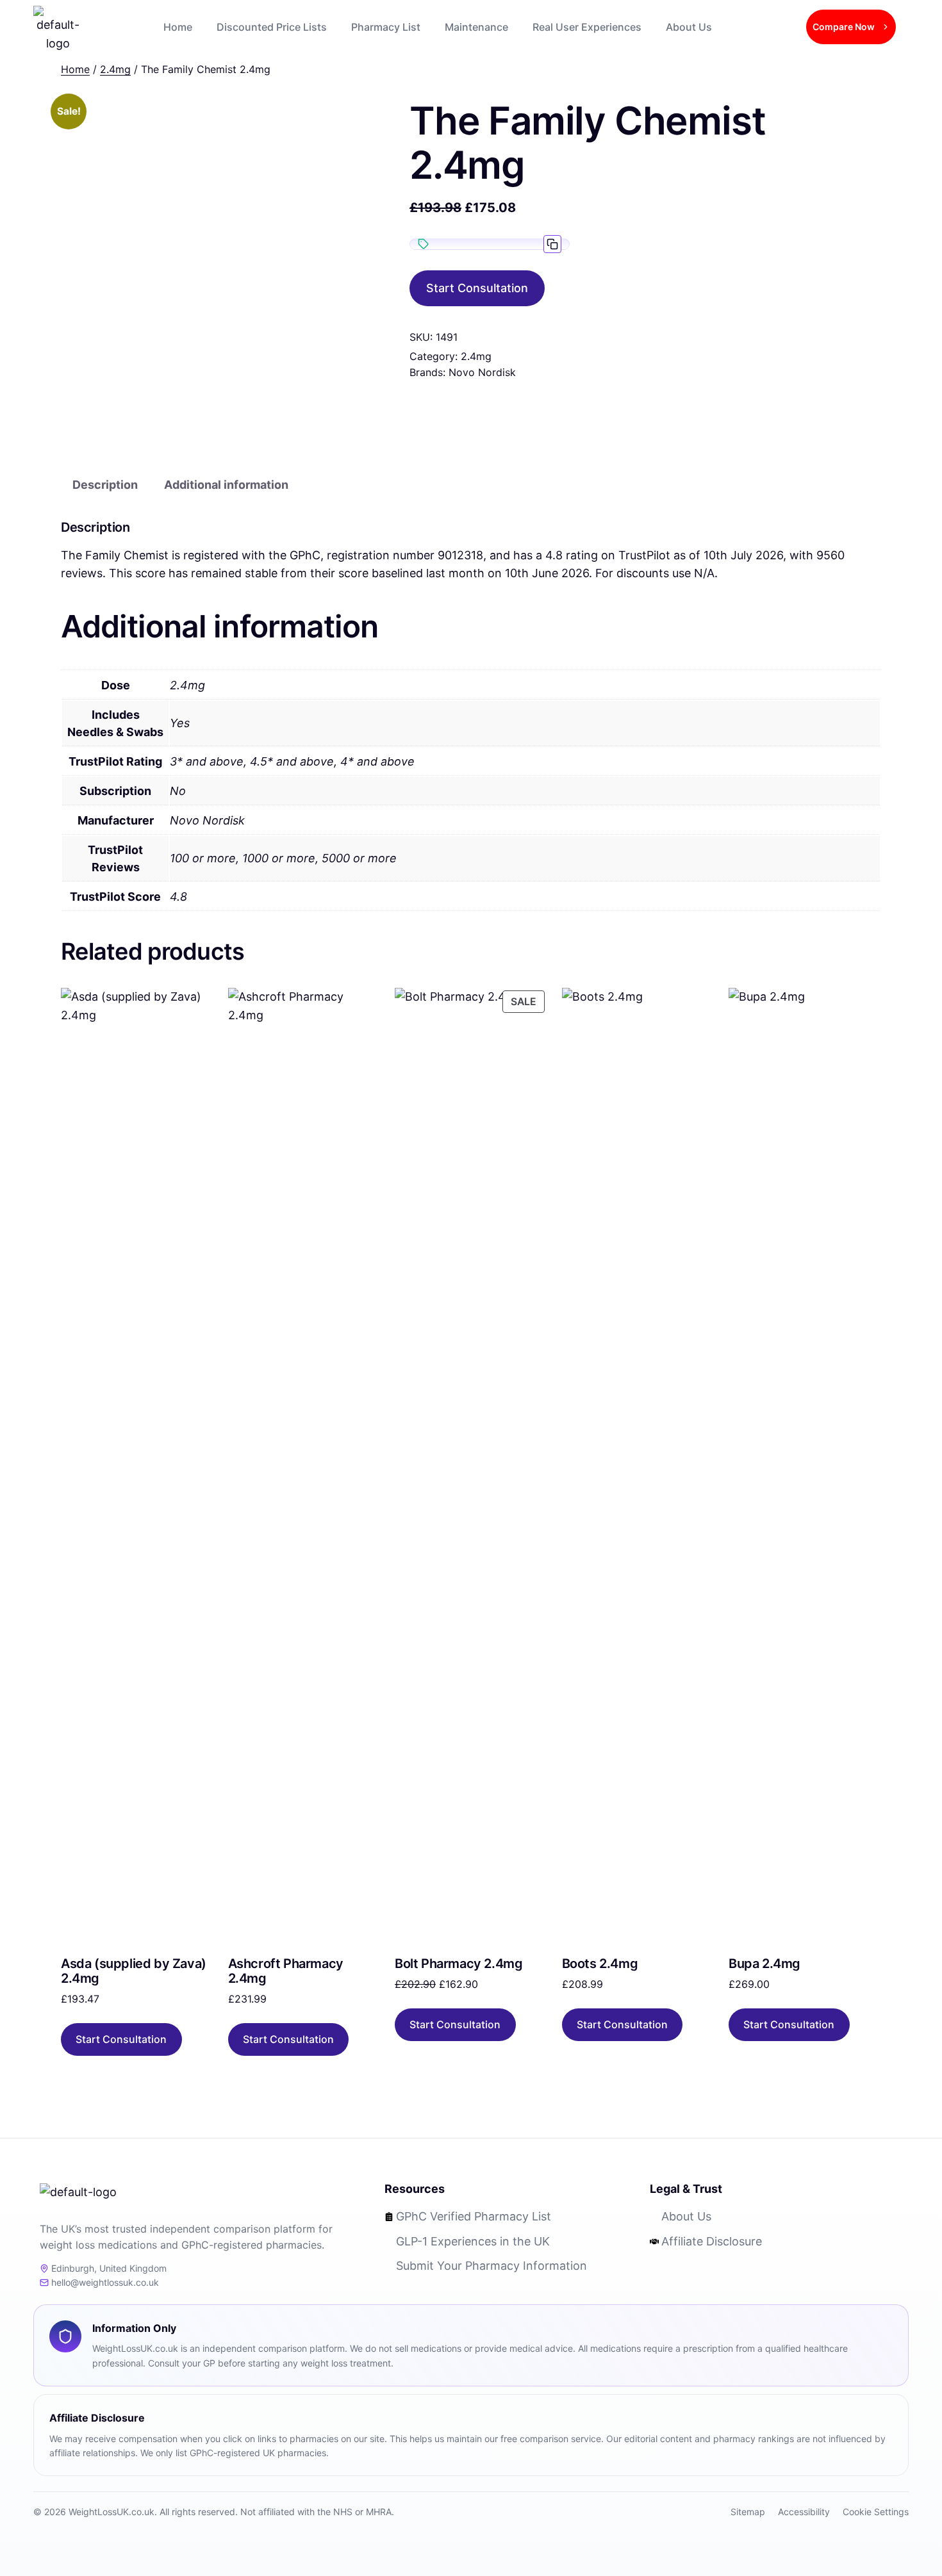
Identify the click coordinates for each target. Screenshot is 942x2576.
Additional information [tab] (226, 485)
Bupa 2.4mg (764, 1964)
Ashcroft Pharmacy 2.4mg (286, 1971)
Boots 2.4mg (600, 1964)
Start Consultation (477, 288)
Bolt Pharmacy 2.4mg (459, 1964)
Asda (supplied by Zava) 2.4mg (134, 1971)
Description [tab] (105, 485)
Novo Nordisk (482, 372)
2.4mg (476, 356)
